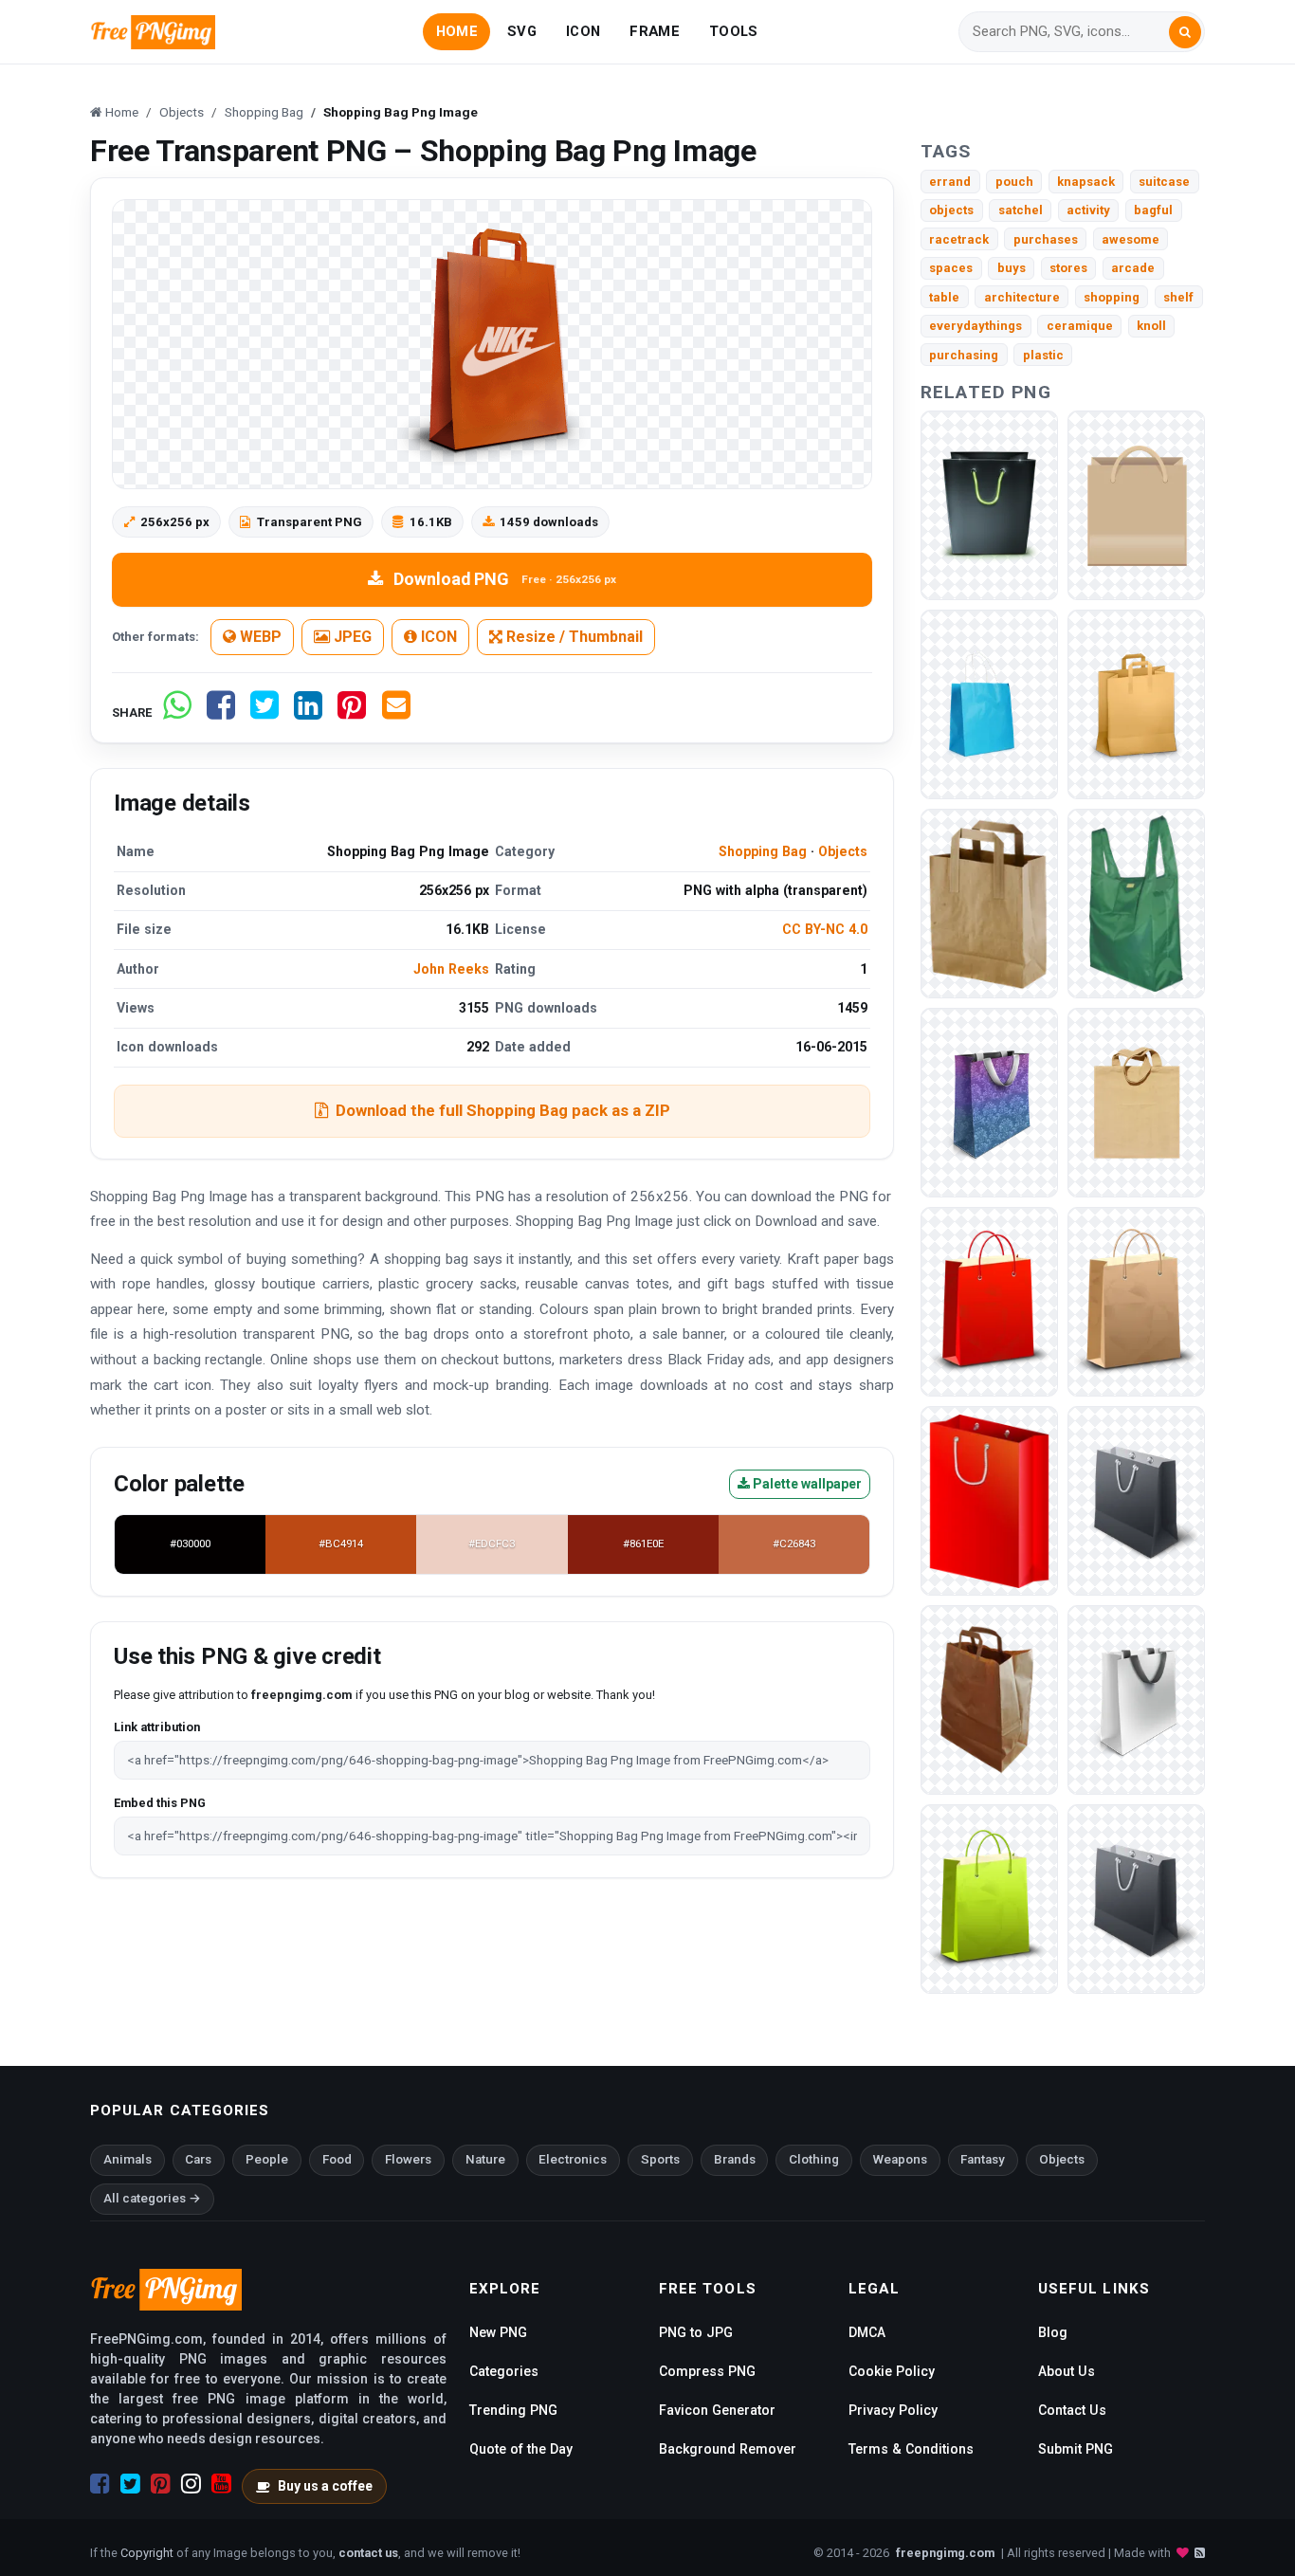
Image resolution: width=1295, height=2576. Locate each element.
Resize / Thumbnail (573, 637)
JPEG (351, 637)
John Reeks (451, 969)
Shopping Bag (763, 851)
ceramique (1080, 326)
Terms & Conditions (911, 2449)
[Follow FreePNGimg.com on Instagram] (191, 2484)
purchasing (964, 355)
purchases (1046, 239)
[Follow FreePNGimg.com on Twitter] (130, 2484)
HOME (457, 31)
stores (1068, 268)
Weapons (900, 2159)
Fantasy (983, 2159)
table (944, 297)
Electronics (573, 2159)
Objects (843, 851)
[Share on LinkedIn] (308, 713)
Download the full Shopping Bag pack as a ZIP (503, 1110)
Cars (198, 2159)
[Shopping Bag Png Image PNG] (989, 505)
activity (1088, 210)
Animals (128, 2159)
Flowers (408, 2159)
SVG (522, 31)
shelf (1178, 297)
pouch (1014, 182)
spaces (951, 268)
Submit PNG (1076, 2449)
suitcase (1164, 182)
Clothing (814, 2159)
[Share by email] (396, 713)
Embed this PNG (160, 1803)
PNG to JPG (696, 2332)
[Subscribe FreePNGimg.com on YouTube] (221, 2484)
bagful (1153, 210)
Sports (660, 2159)
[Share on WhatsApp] (177, 713)
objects (951, 210)
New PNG (498, 2332)
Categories (504, 2371)
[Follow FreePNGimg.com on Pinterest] (161, 2484)
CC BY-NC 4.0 (825, 929)
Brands (735, 2159)
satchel (1021, 210)
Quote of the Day (521, 2449)
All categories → (152, 2198)
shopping (1112, 297)
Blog (1053, 2332)
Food (337, 2159)
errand (950, 182)
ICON (583, 31)
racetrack (959, 239)
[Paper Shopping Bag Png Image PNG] (1136, 505)
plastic (1043, 355)
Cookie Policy (892, 2371)
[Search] (1185, 32)
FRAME (654, 31)
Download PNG (505, 579)
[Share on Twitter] (264, 713)
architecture (1022, 297)
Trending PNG (513, 2410)
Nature (485, 2159)
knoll (1151, 326)
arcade (1133, 268)
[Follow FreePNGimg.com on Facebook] (100, 2484)
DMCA (867, 2332)
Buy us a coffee (325, 2486)
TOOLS (733, 31)
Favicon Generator (717, 2410)
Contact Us (1072, 2410)
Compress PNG (707, 2371)
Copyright (147, 2553)
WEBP (259, 637)
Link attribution (157, 1727)
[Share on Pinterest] (352, 713)
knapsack (1086, 182)
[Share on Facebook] (221, 713)
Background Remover (728, 2449)
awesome (1131, 239)
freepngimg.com (945, 2553)
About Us (1067, 2371)
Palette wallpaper (806, 1484)
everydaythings (976, 326)
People (267, 2159)
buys (1012, 268)
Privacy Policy (893, 2410)
